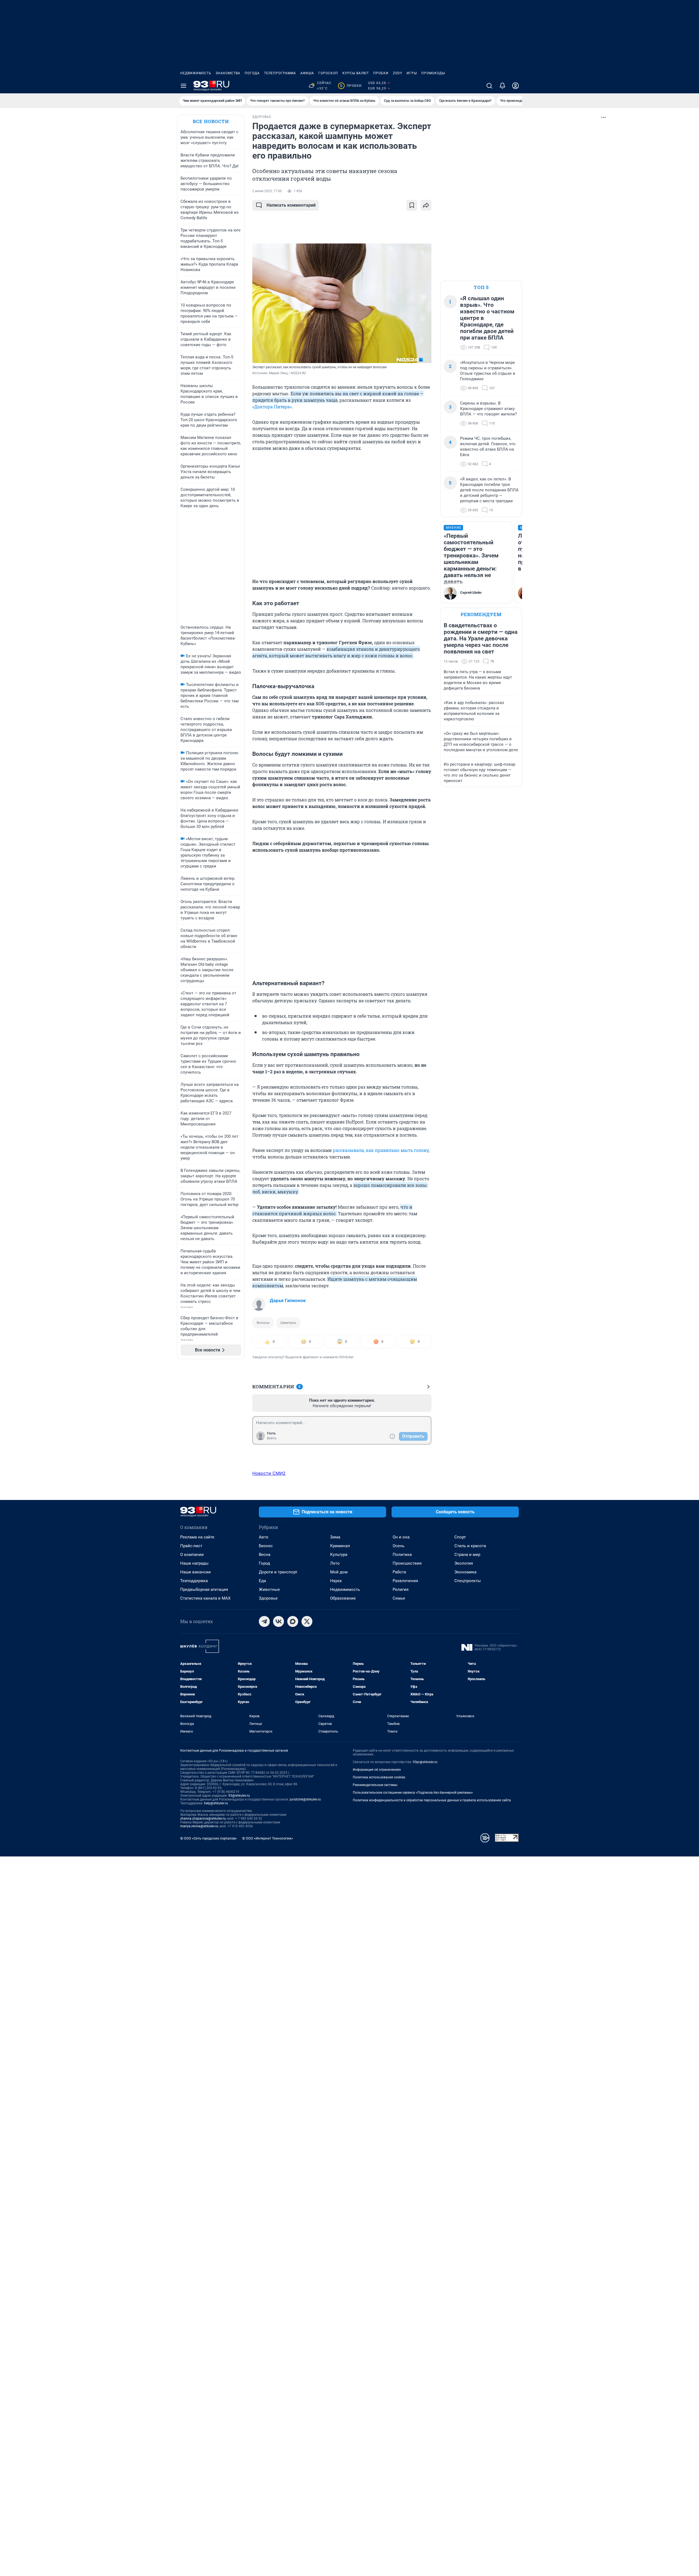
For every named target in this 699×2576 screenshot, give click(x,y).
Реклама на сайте (197, 1537)
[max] (293, 1621)
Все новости (211, 121)
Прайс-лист (191, 1546)
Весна (265, 1555)
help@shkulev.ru (216, 1803)
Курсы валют (356, 73)
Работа (399, 1572)
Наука (336, 1581)
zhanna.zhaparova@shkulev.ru (203, 1819)
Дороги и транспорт (278, 1572)
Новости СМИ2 (269, 1473)
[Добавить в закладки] (412, 205)
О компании (192, 1555)
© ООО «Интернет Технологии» (268, 1838)
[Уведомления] (502, 86)
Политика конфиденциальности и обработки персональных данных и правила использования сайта (432, 1800)
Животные (269, 1589)
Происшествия (407, 1563)
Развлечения (405, 1581)
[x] (307, 1621)
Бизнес (266, 1546)
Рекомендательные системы (375, 1785)
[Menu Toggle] (183, 86)
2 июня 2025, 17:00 (267, 191)
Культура (339, 1555)
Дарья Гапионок (288, 1300)
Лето (335, 1563)
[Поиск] (489, 86)
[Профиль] (516, 86)
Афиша (307, 73)
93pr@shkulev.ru (425, 1762)
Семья (399, 1598)
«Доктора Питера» (272, 407)
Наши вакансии (196, 1572)
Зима (335, 1537)
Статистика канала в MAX (205, 1598)
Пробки (381, 73)
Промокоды (433, 73)
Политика (402, 1555)
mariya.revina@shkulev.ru (199, 1826)
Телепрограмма (280, 73)
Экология (464, 1563)
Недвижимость (196, 73)
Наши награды (194, 1563)
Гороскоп (328, 73)
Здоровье (268, 1598)
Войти (272, 1438)
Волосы (263, 1323)
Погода (252, 73)
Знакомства (228, 73)
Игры (412, 73)
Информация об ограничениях (377, 1770)
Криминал (340, 1546)
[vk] (279, 1621)
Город (264, 1563)
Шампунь (288, 1323)
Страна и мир (467, 1555)
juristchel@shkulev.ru (305, 1799)
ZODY (398, 73)
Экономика (465, 1572)
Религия (401, 1589)
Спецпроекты (468, 1581)
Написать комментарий (291, 205)
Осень (399, 1546)
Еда (262, 1581)
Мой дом (339, 1572)
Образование (343, 1598)
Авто (264, 1537)
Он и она (401, 1537)
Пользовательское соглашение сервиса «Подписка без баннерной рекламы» (413, 1793)
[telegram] (264, 1621)
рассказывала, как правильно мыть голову (381, 1150)
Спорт (460, 1537)
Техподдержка (194, 1581)
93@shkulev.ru (239, 1796)
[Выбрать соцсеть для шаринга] (426, 205)
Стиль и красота (470, 1546)
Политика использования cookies (379, 1777)
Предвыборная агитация (204, 1589)
